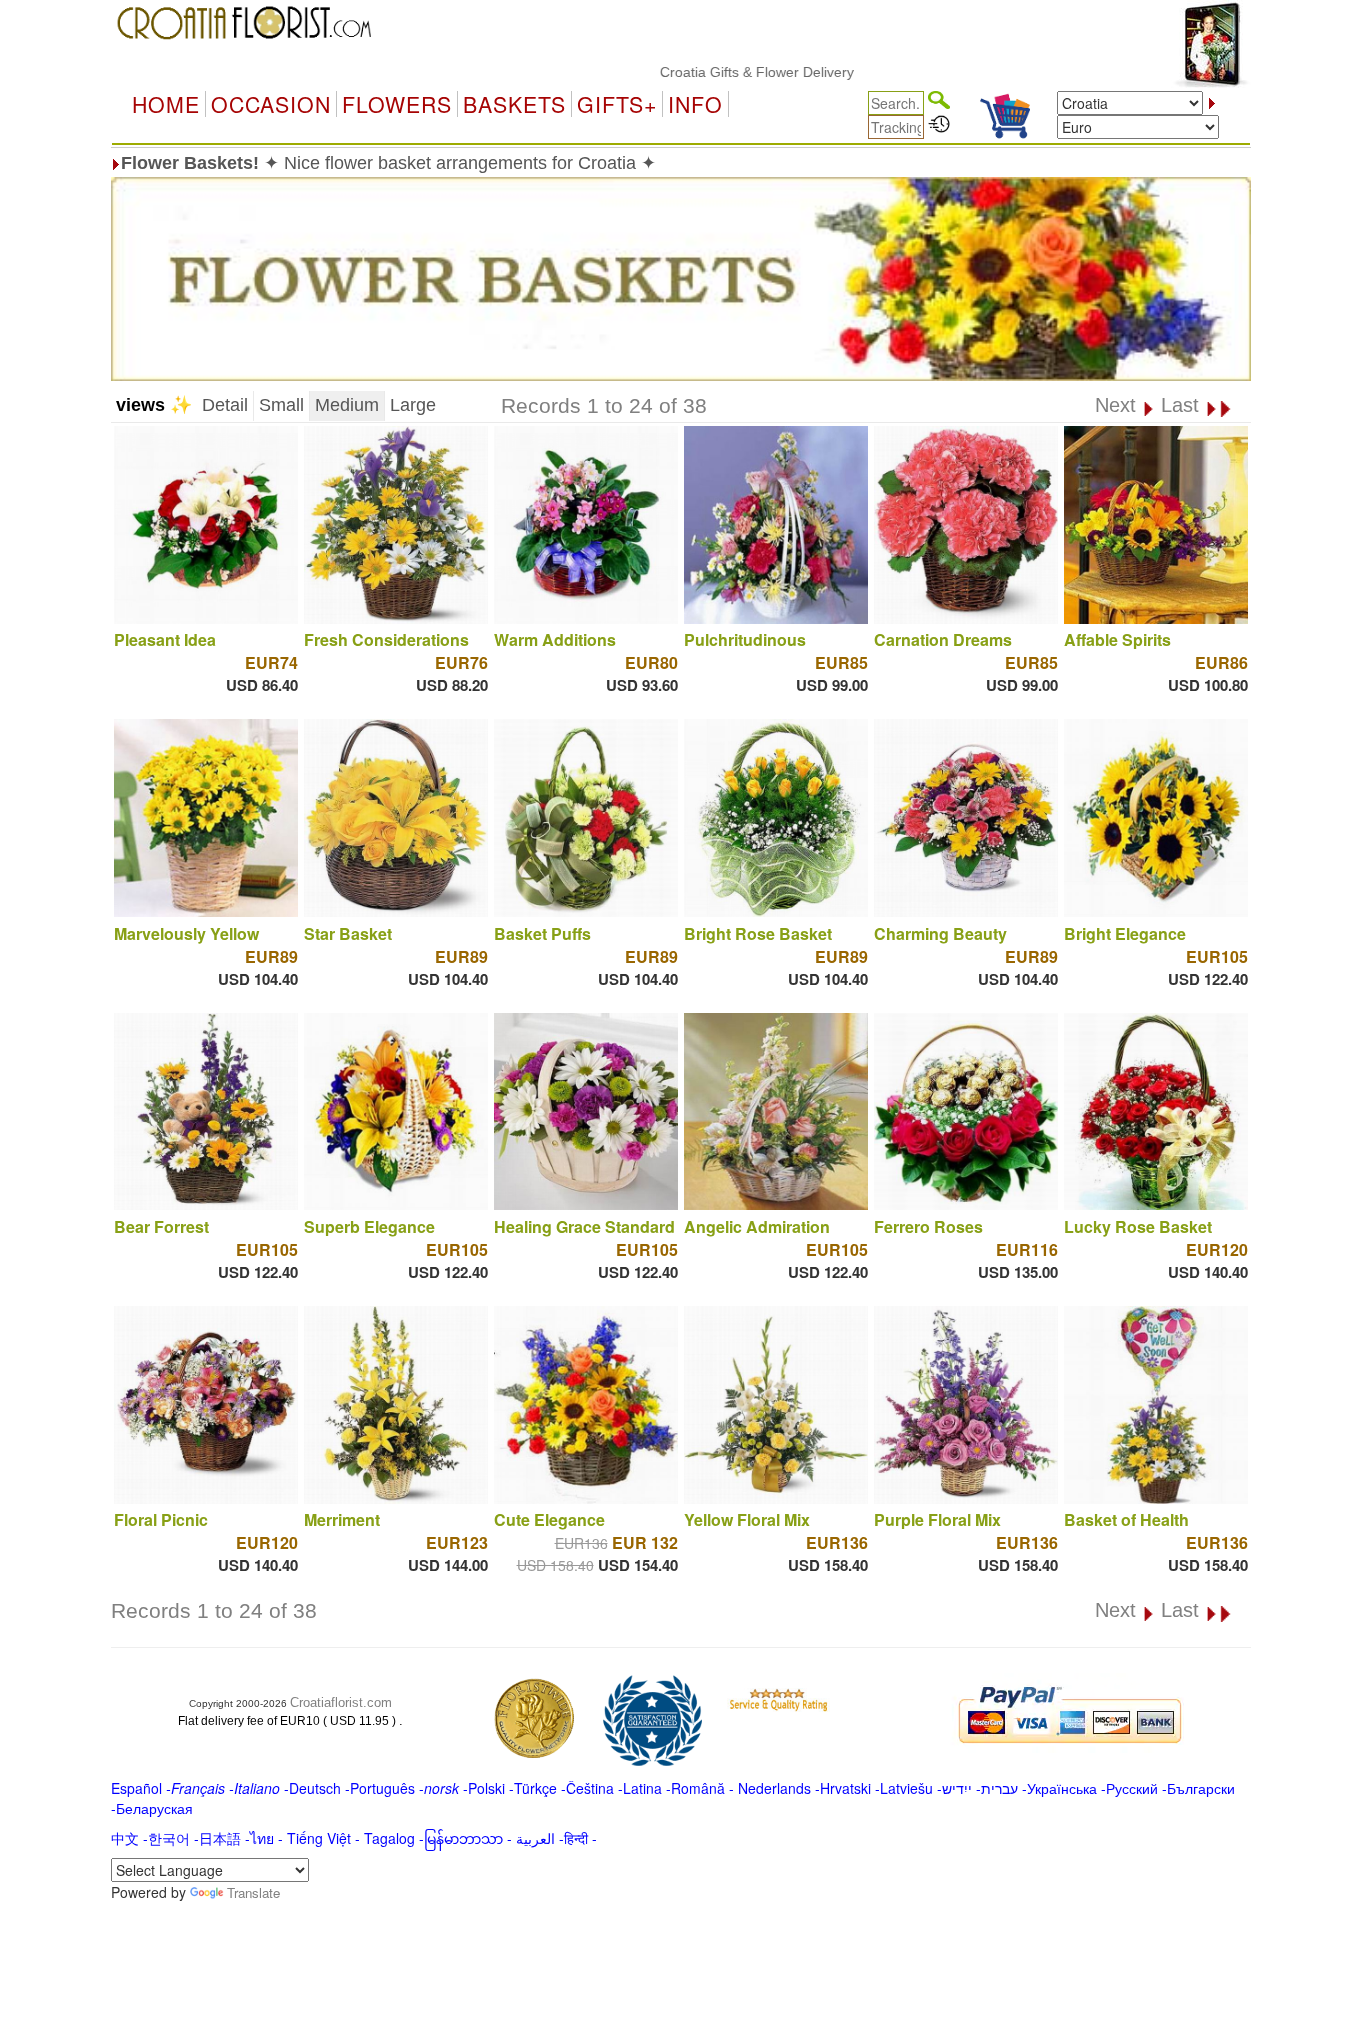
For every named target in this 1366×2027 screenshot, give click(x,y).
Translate (253, 1892)
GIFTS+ (617, 104)
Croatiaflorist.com (341, 1702)
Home (166, 104)
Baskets (514, 104)
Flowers (397, 104)
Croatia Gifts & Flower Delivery (706, 72)
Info (695, 104)
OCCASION (271, 104)
